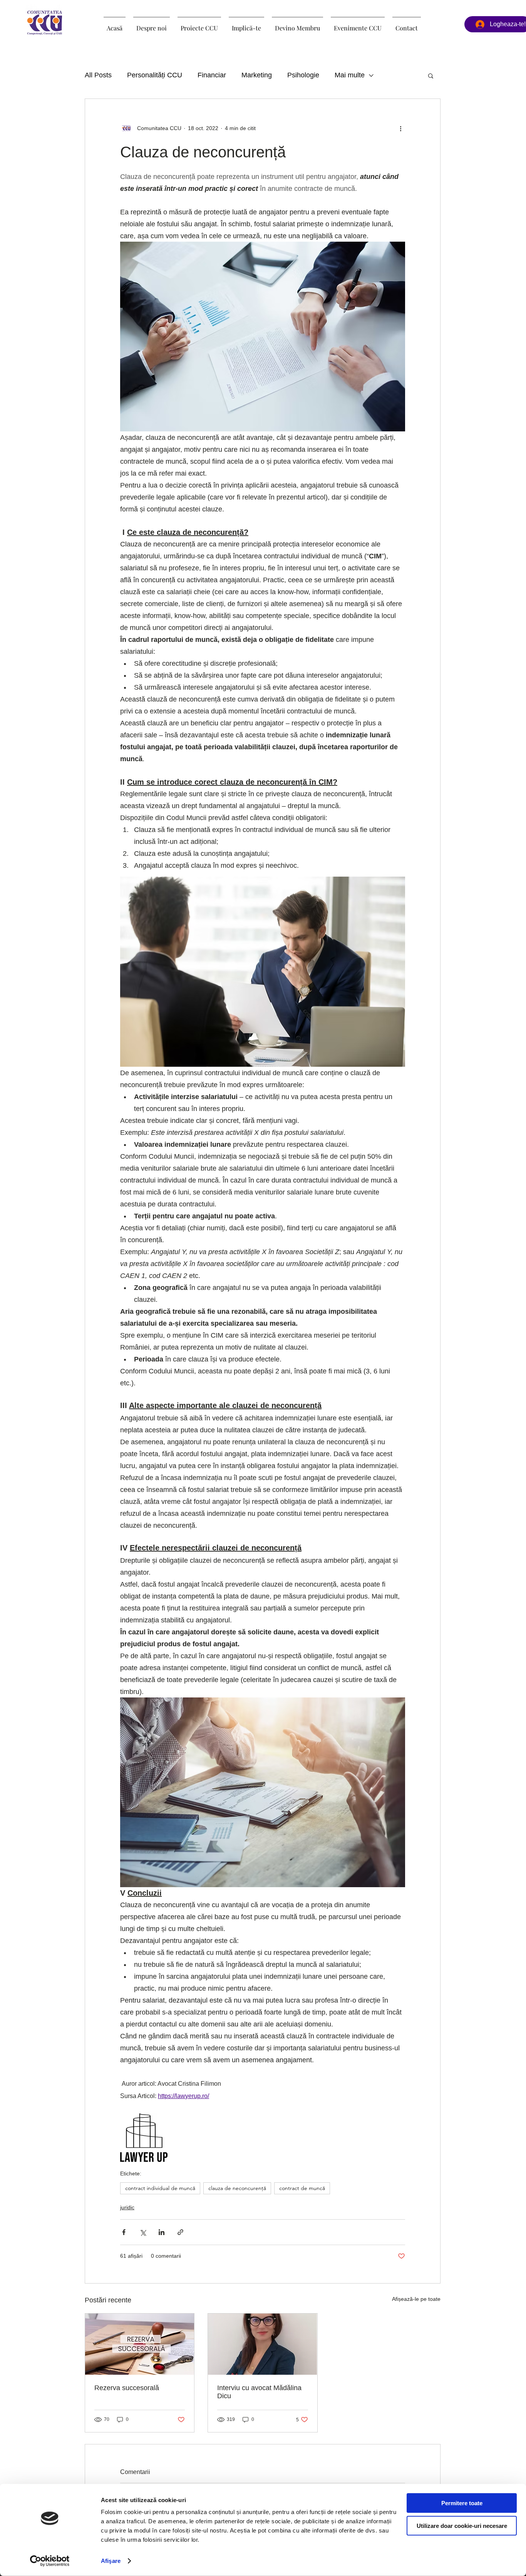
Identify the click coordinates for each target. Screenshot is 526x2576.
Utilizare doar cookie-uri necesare (462, 2525)
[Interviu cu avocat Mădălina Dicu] (262, 2344)
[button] (199, 25)
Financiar (212, 75)
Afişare (111, 2561)
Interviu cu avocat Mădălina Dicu (259, 2392)
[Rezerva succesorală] (140, 2344)
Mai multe (350, 75)
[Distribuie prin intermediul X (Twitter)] (143, 2232)
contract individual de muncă (160, 2188)
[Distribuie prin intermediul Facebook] (124, 2232)
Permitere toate (462, 2503)
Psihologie (303, 75)
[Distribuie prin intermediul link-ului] (180, 2232)
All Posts (98, 75)
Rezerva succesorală (127, 2388)
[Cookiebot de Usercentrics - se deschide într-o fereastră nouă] (50, 2561)
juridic (127, 2207)
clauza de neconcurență (237, 2188)
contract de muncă (302, 2188)
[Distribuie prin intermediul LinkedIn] (162, 2232)
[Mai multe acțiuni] (400, 128)
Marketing (257, 75)
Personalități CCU (155, 75)
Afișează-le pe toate (416, 2299)
